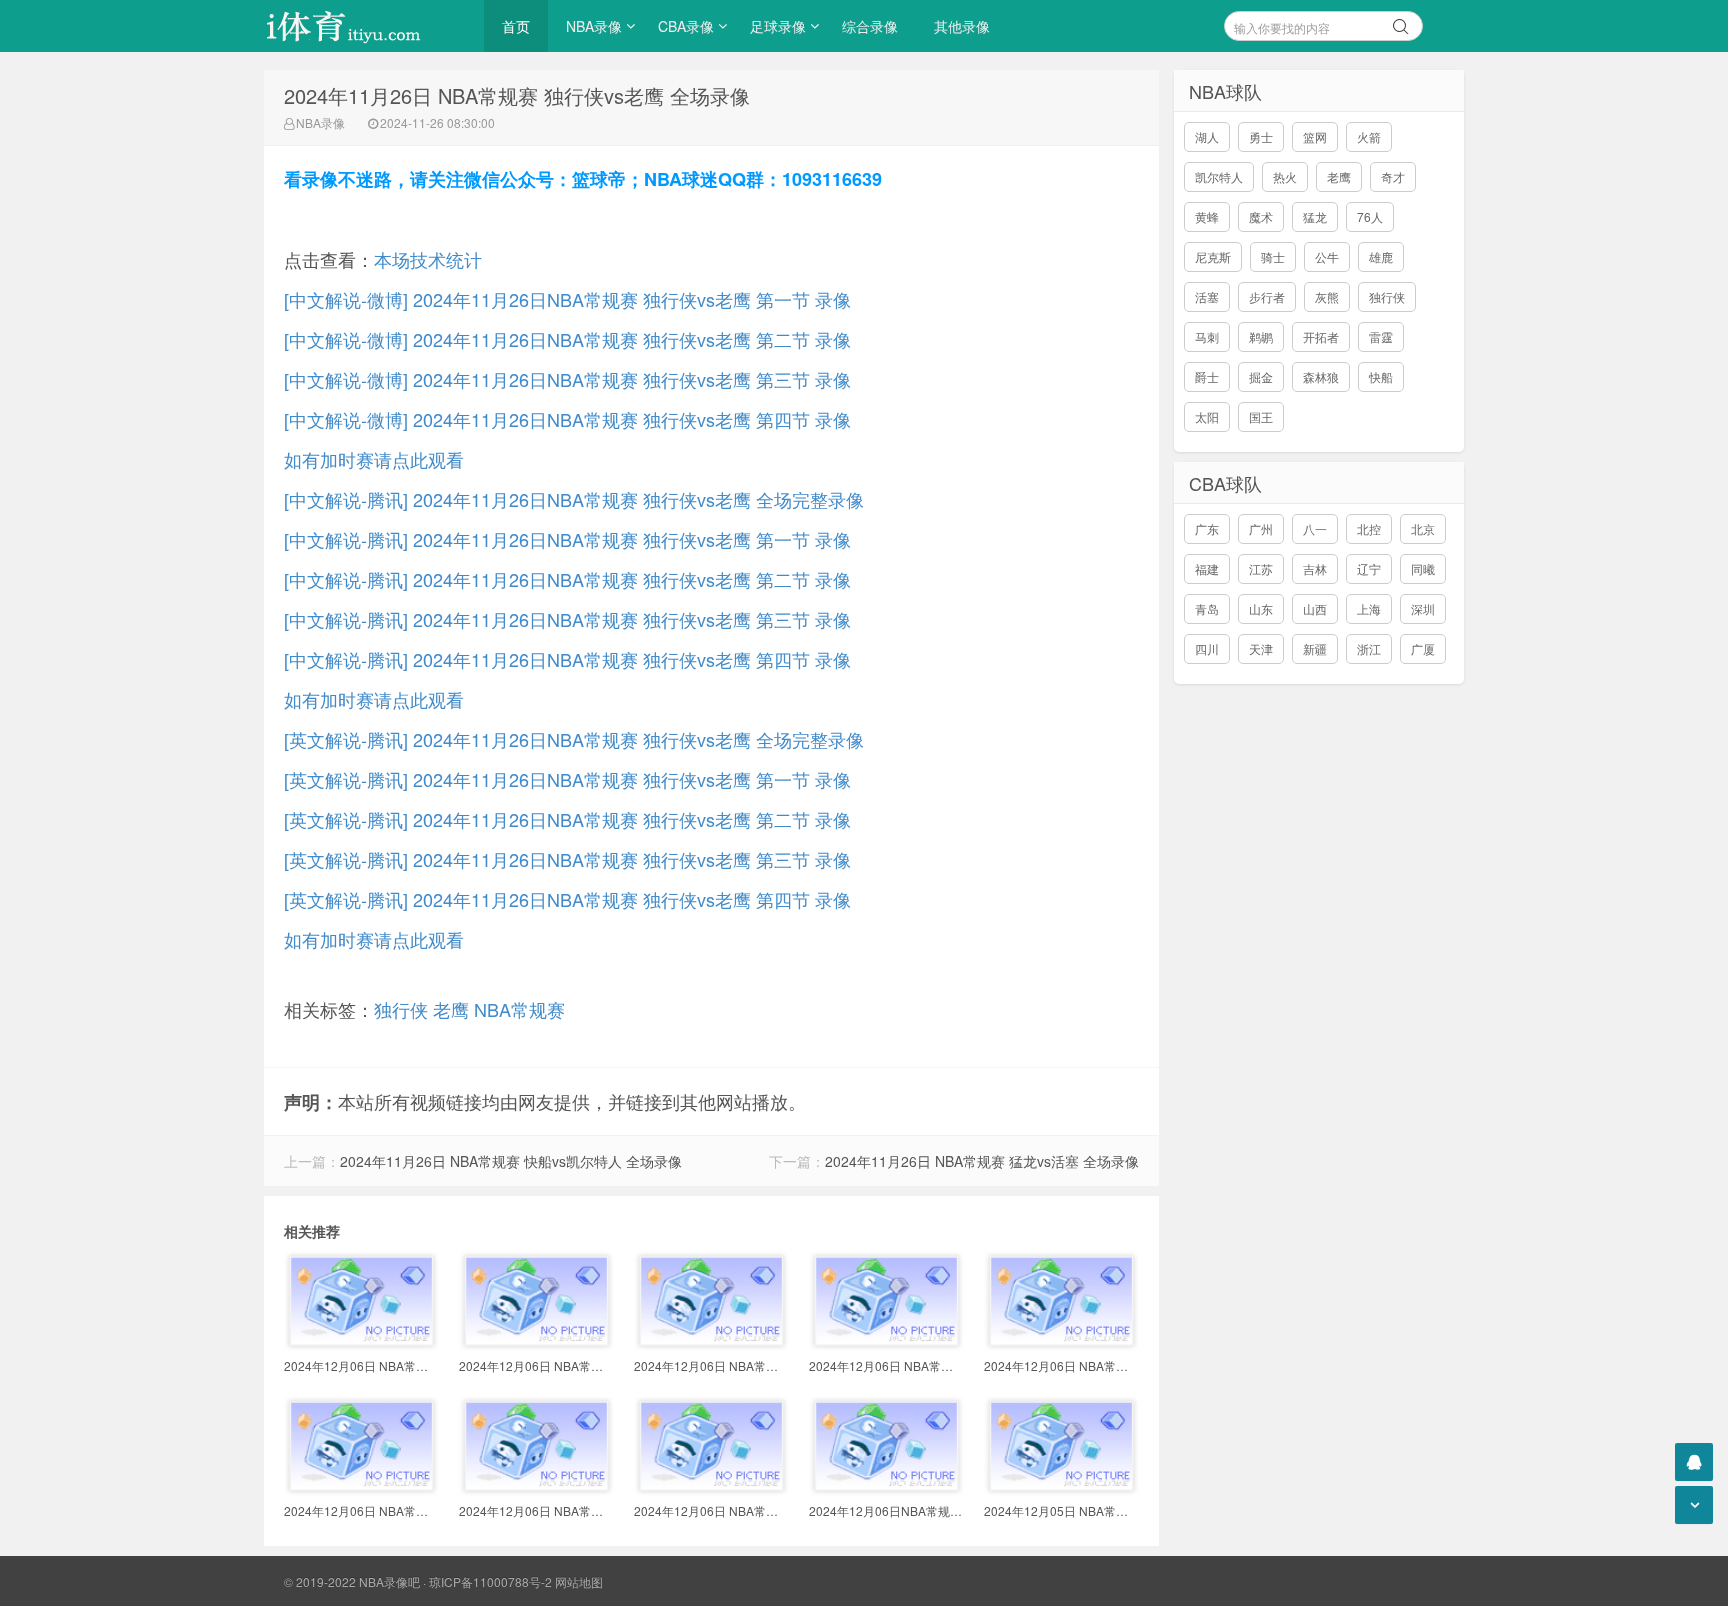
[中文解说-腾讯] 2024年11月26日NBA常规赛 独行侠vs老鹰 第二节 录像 (567, 579)
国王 (1261, 416)
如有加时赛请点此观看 (374, 459)
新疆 (1315, 648)
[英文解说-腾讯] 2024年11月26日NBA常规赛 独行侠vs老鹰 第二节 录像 (567, 819)
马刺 (1207, 336)
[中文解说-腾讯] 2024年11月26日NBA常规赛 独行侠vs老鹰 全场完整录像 (574, 499)
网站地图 (579, 1581)
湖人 (1207, 136)
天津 (1261, 648)
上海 (1369, 608)
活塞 (1207, 296)
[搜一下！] (1401, 23)
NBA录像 (594, 26)
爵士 (1207, 376)
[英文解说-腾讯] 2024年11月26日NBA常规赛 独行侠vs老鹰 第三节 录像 (567, 859)
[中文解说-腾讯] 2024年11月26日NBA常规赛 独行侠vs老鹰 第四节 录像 (567, 659)
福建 (1207, 568)
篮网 (1315, 136)
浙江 (1369, 648)
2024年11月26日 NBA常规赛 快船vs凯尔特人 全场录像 (511, 1161)
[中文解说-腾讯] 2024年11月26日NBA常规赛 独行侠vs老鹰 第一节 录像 (567, 539)
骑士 (1273, 256)
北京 (1423, 528)
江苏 (1261, 568)
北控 (1369, 528)
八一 (1315, 528)
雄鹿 (1381, 256)
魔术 (1261, 216)
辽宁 (1369, 568)
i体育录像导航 (364, 26)
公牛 (1327, 256)
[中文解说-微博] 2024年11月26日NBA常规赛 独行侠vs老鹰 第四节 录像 (567, 419)
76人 (1370, 216)
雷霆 (1381, 336)
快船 (1381, 376)
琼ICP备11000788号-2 (490, 1581)
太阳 (1207, 416)
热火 (1285, 176)
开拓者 (1321, 336)
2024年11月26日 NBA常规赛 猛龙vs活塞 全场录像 (982, 1161)
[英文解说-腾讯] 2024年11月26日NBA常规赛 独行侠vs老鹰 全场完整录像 (574, 739)
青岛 (1207, 608)
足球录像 (778, 26)
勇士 (1261, 136)
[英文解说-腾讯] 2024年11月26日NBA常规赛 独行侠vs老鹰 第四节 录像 (567, 899)
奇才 (1393, 176)
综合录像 (870, 26)
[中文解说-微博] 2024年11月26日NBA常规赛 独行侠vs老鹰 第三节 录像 (567, 379)
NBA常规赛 (519, 1009)
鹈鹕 (1261, 336)
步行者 (1267, 296)
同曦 (1423, 568)
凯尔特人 (1219, 176)
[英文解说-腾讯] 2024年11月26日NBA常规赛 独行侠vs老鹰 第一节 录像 (567, 779)
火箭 (1369, 136)
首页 (516, 26)
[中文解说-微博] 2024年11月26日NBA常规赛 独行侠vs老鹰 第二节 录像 (567, 339)
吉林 (1315, 568)
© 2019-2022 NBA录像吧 (352, 1581)
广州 (1261, 528)
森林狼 (1321, 376)
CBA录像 (686, 26)
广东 (1207, 528)
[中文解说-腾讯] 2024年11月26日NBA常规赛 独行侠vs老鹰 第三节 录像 (567, 619)
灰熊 (1327, 296)
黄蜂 (1207, 216)
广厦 (1423, 648)
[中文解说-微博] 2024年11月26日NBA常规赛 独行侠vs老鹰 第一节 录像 (567, 299)
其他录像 (962, 26)
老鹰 (451, 1009)
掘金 (1261, 376)
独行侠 (401, 1009)
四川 (1207, 648)
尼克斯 (1213, 256)
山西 (1315, 608)
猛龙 (1315, 216)
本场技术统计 (428, 259)
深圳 (1423, 608)
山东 (1261, 608)
